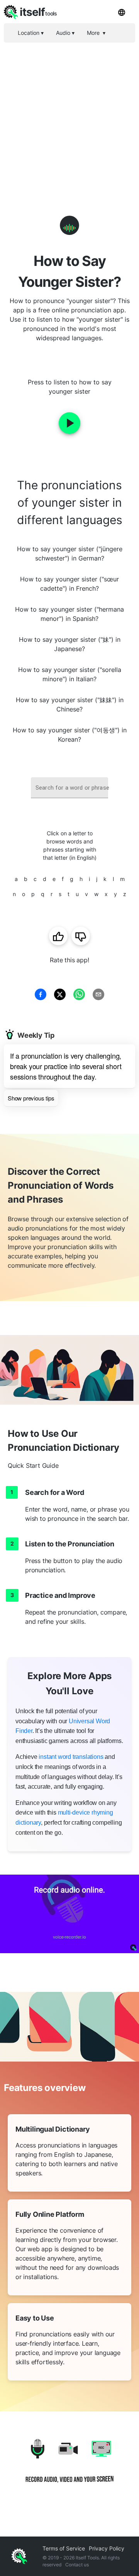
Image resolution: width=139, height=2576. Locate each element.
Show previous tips (31, 1098)
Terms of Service (64, 2548)
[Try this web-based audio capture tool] (69, 1914)
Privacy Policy (107, 2548)
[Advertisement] (69, 116)
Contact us (77, 2565)
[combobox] (69, 788)
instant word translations (71, 1757)
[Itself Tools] (69, 2466)
